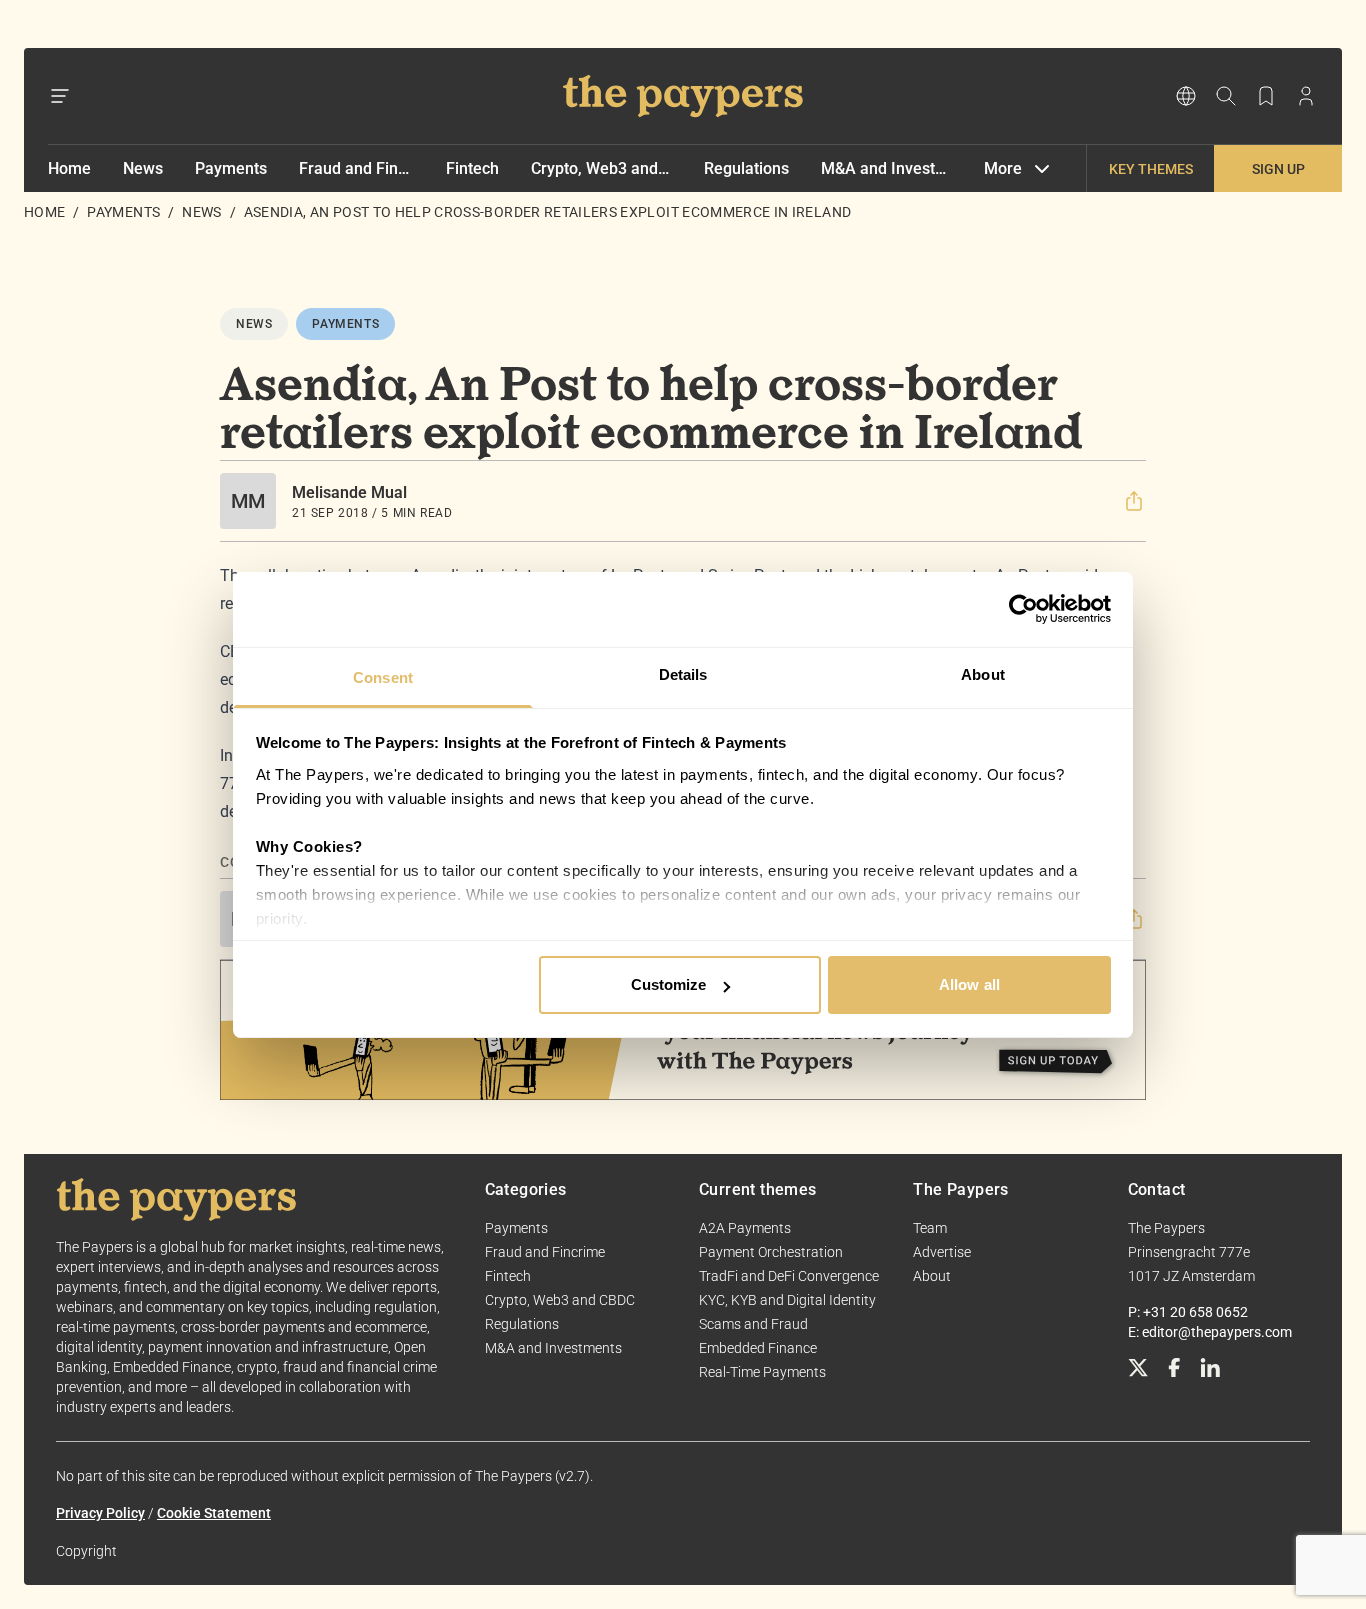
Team (930, 1228)
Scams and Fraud (753, 1324)
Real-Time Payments (762, 1372)
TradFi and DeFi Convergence (789, 1276)
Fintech (472, 168)
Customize (669, 984)
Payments (231, 168)
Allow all (969, 984)
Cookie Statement (214, 1513)
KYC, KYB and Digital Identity (787, 1300)
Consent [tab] (383, 677)
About (932, 1276)
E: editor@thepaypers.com (1210, 1332)
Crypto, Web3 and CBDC (601, 168)
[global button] (1186, 96)
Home (69, 168)
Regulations (746, 168)
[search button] (1226, 96)
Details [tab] (683, 674)
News (143, 168)
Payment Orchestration (771, 1252)
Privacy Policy (100, 1513)
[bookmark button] (1266, 96)
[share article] (1134, 501)
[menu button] (60, 96)
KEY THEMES (1151, 169)
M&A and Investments (886, 168)
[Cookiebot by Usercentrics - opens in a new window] (1023, 609)
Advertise (942, 1252)
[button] (1134, 501)
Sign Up (1278, 169)
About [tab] (983, 674)
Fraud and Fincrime (356, 168)
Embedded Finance (758, 1348)
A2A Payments (745, 1228)
